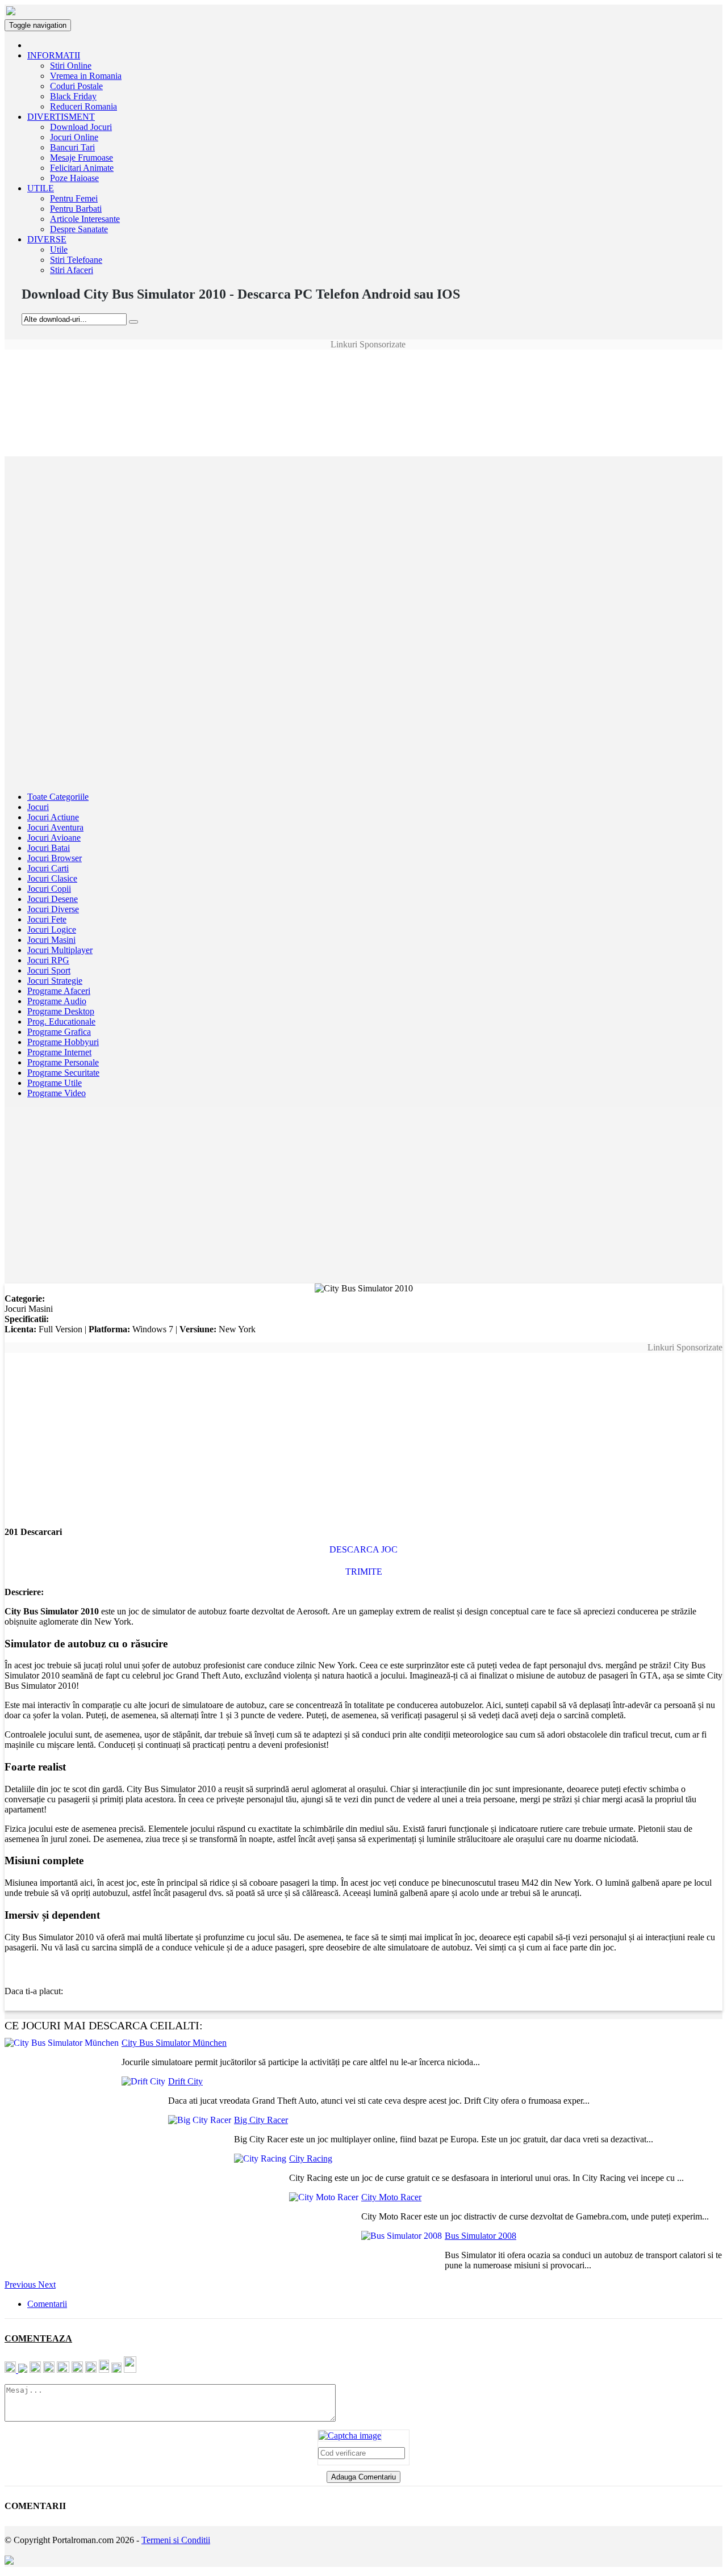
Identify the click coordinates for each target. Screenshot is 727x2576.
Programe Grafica (59, 1032)
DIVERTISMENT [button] (61, 117)
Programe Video (57, 1093)
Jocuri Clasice (52, 878)
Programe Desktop (61, 1011)
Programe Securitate (63, 1073)
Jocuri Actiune (53, 817)
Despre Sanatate (79, 229)
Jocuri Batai (49, 848)
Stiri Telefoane (76, 260)
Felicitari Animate (82, 168)
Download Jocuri (81, 127)
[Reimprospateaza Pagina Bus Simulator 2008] (350, 2436)
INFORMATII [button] (54, 55)
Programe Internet (59, 1052)
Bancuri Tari (72, 147)
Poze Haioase (74, 178)
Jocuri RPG (48, 960)
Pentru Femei (74, 198)
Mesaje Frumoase (82, 158)
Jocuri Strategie (55, 981)
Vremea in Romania (86, 76)
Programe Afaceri (59, 991)
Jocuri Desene (53, 899)
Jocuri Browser (55, 858)
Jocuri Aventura (55, 827)
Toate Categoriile (58, 797)
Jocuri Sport (49, 970)
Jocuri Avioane (54, 838)
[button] (21, 2285)
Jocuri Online (74, 137)
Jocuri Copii (49, 889)
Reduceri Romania (83, 106)
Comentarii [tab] (47, 2304)
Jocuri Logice (52, 930)
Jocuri (38, 807)
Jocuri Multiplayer (60, 950)
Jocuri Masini (51, 940)
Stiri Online (71, 66)
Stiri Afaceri (72, 270)
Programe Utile (55, 1083)
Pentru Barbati (76, 209)
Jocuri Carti (48, 868)
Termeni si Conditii (176, 2540)
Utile (59, 249)
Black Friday (73, 96)
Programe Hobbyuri (63, 1042)
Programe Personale (63, 1062)
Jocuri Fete (47, 919)
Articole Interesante (85, 219)
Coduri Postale (76, 86)
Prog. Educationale (61, 1021)
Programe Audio (57, 1001)
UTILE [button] (41, 188)
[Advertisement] (363, 375)
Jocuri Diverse (53, 909)
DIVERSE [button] (47, 239)
